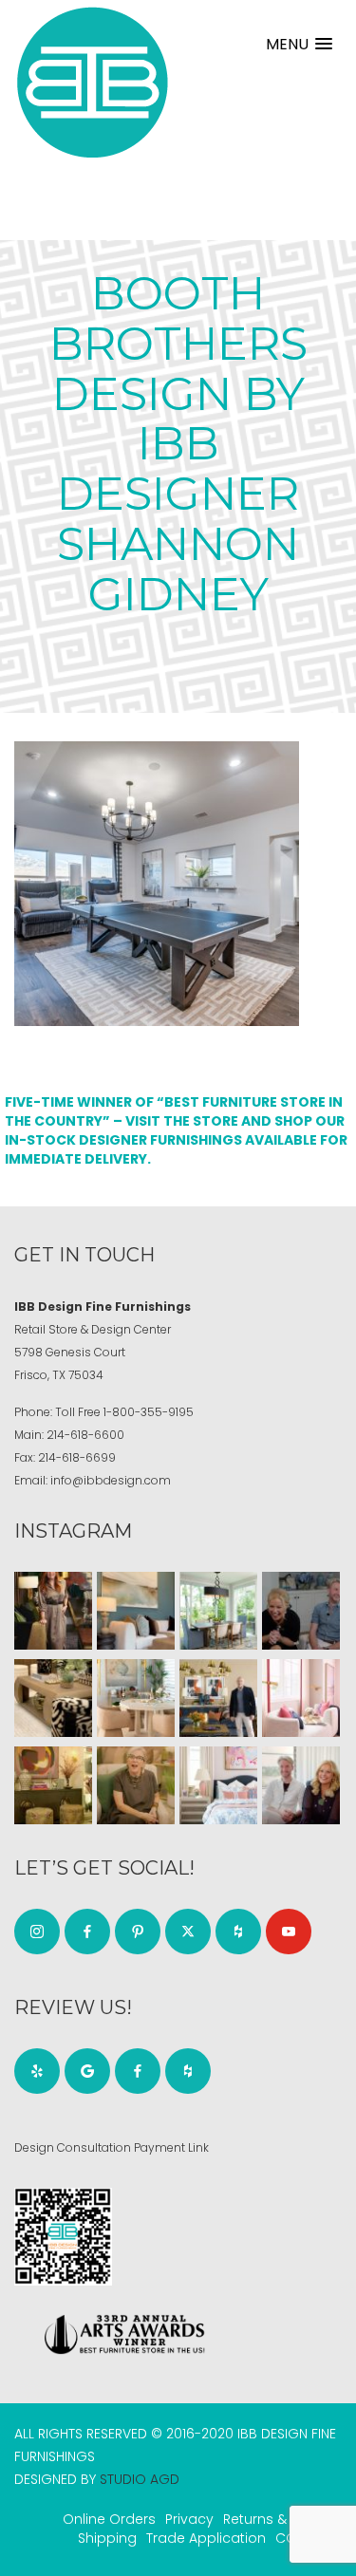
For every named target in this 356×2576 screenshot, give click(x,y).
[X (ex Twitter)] (188, 1932)
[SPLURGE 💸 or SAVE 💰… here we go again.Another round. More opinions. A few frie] (301, 1785)
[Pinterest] (138, 1932)
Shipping (107, 2538)
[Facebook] (87, 1932)
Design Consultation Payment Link (112, 2147)
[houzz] (238, 1932)
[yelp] (37, 2071)
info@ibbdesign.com (111, 1480)
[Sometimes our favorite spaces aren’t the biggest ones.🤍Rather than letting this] (301, 1698)
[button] (299, 44)
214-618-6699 (77, 1457)
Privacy (189, 2519)
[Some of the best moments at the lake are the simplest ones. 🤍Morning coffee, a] (218, 1611)
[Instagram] (37, 1932)
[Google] (87, 2071)
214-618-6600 (85, 1435)
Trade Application (206, 2538)
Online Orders (109, 2519)
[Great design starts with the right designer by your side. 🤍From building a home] (136, 1698)
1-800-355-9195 (149, 1412)
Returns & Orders (280, 2519)
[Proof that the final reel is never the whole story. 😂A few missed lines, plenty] (301, 1611)
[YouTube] (289, 1932)
